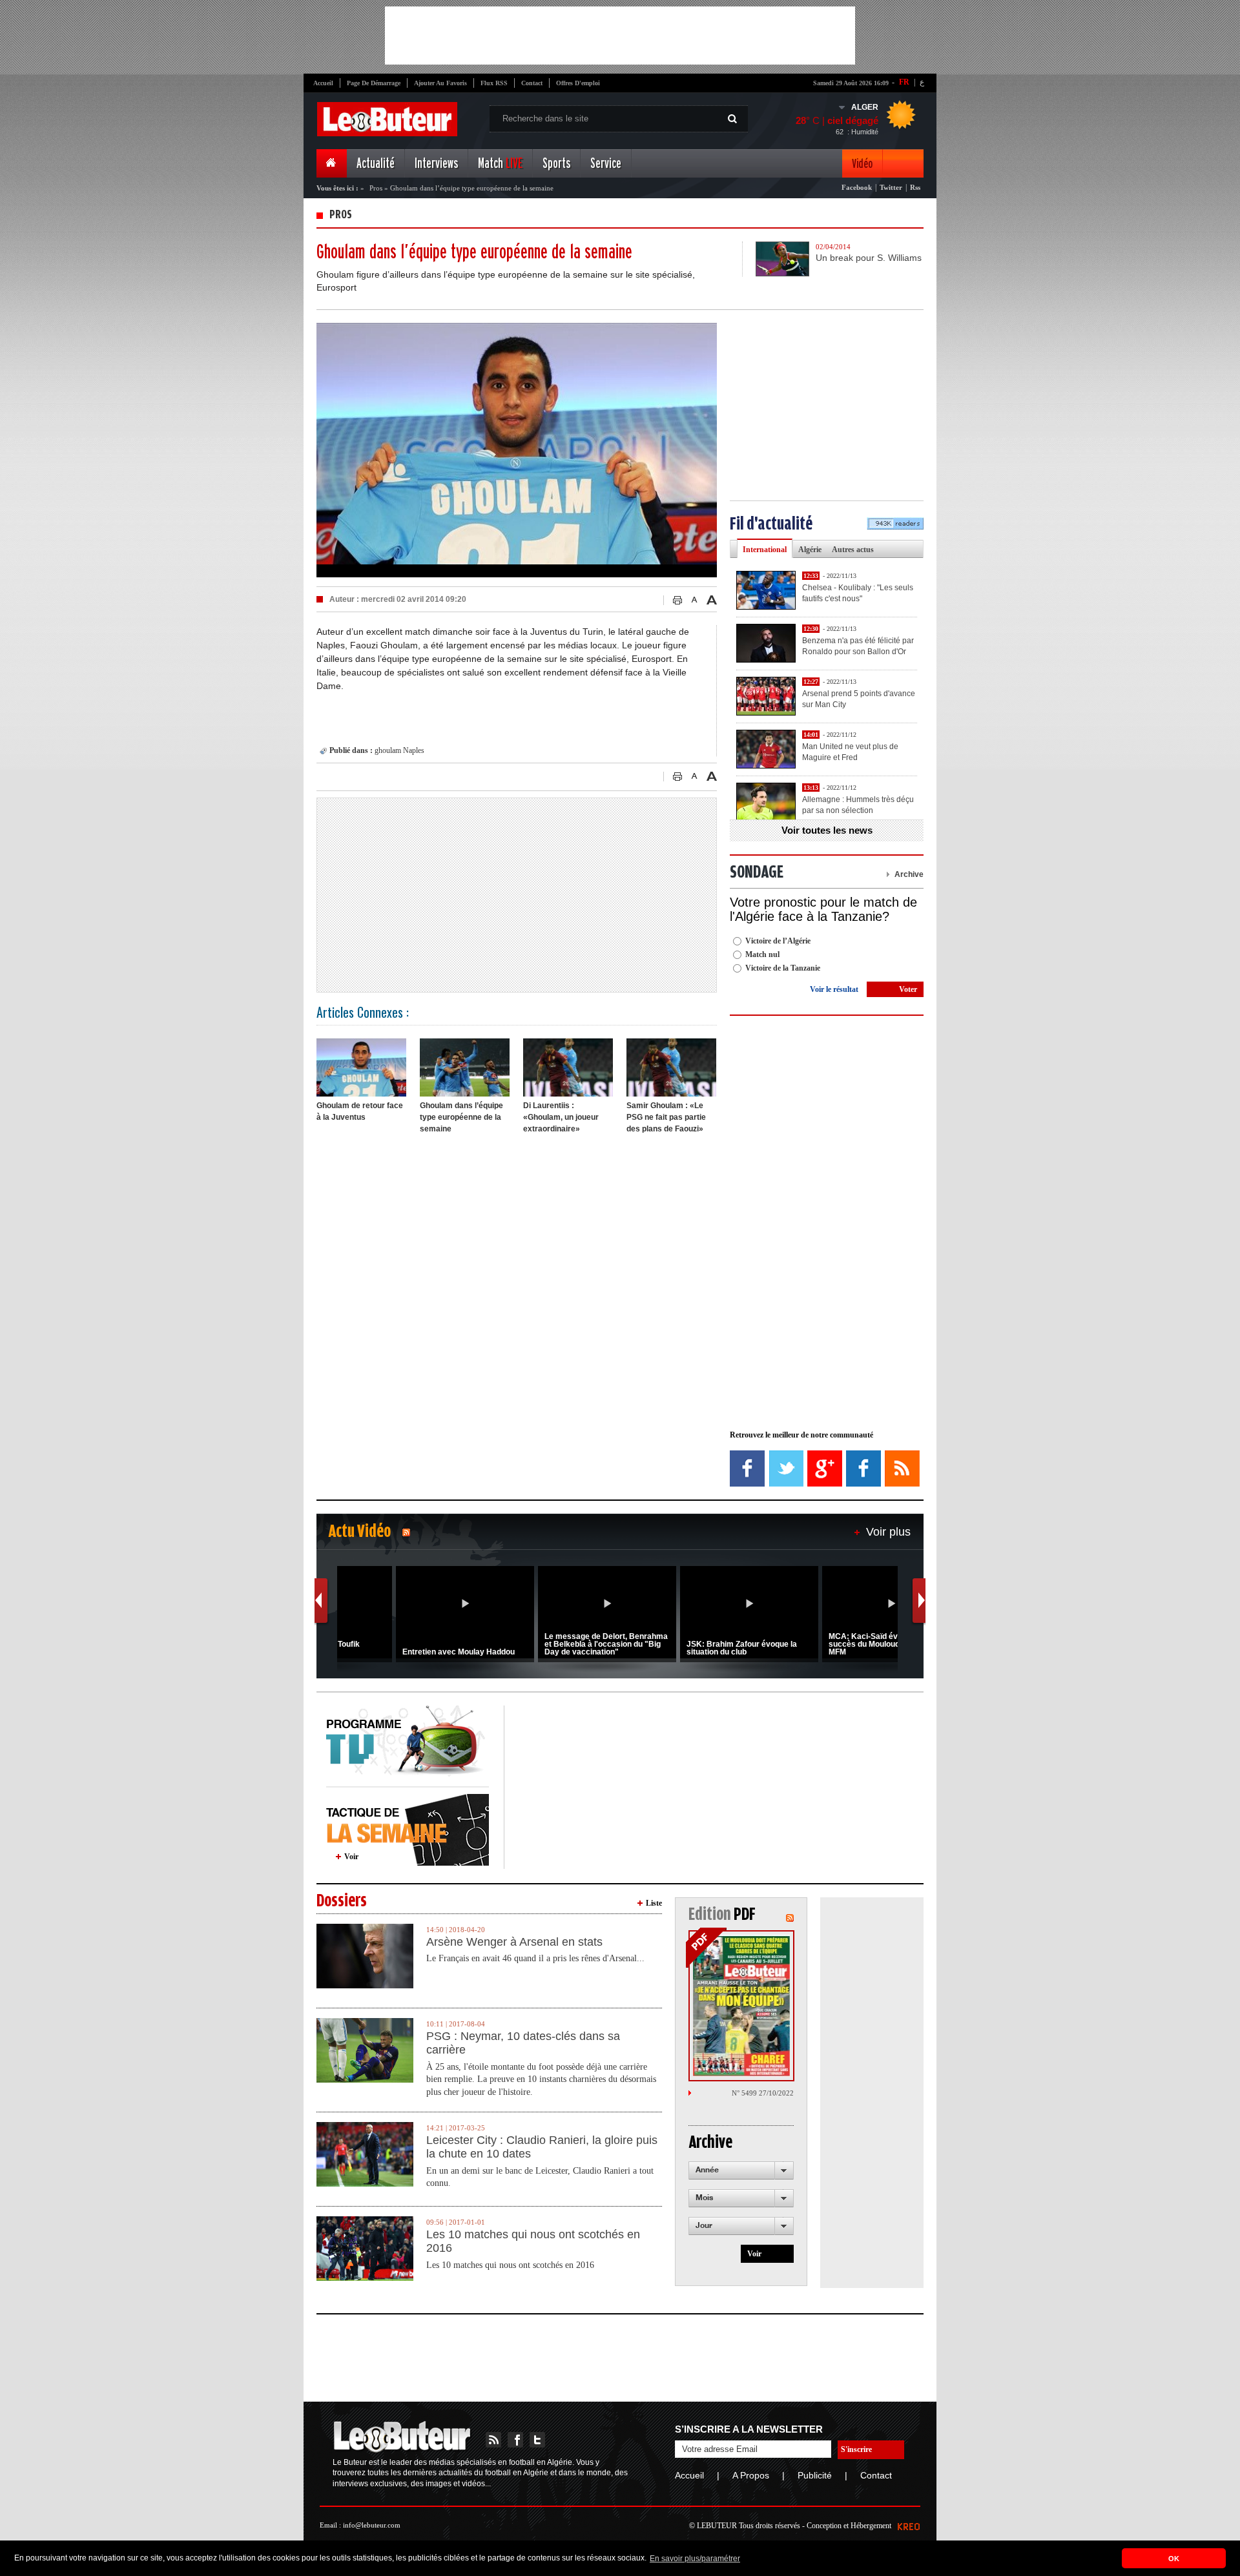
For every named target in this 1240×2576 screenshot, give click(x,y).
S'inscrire (856, 2449)
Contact (532, 83)
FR (904, 82)
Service (606, 164)
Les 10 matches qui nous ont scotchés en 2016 (533, 2241)
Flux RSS (494, 83)
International (765, 550)
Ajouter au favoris (440, 83)
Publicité (815, 2475)
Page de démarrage (374, 83)
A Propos (751, 2475)
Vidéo (862, 164)
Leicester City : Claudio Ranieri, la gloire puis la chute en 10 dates (542, 2147)
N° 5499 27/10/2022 (763, 2093)
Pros (377, 188)
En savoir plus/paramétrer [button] (695, 2559)
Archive (909, 874)
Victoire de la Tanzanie (783, 968)
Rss (915, 187)
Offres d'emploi (578, 83)
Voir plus (888, 1532)
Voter (908, 989)
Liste (654, 1903)
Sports (556, 164)
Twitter (891, 187)
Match (500, 164)
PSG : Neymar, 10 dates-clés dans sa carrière (523, 2043)
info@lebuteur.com (372, 2525)
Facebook (857, 187)
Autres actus (853, 550)
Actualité (376, 164)
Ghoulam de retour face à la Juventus (360, 1111)
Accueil (323, 83)
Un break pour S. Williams (869, 258)
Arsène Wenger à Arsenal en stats (514, 1942)
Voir (351, 1857)
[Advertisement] (620, 36)
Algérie (810, 550)
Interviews (436, 164)
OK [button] (1174, 2559)
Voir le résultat (834, 989)
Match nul (762, 954)
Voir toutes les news (827, 830)
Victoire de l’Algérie (778, 941)
